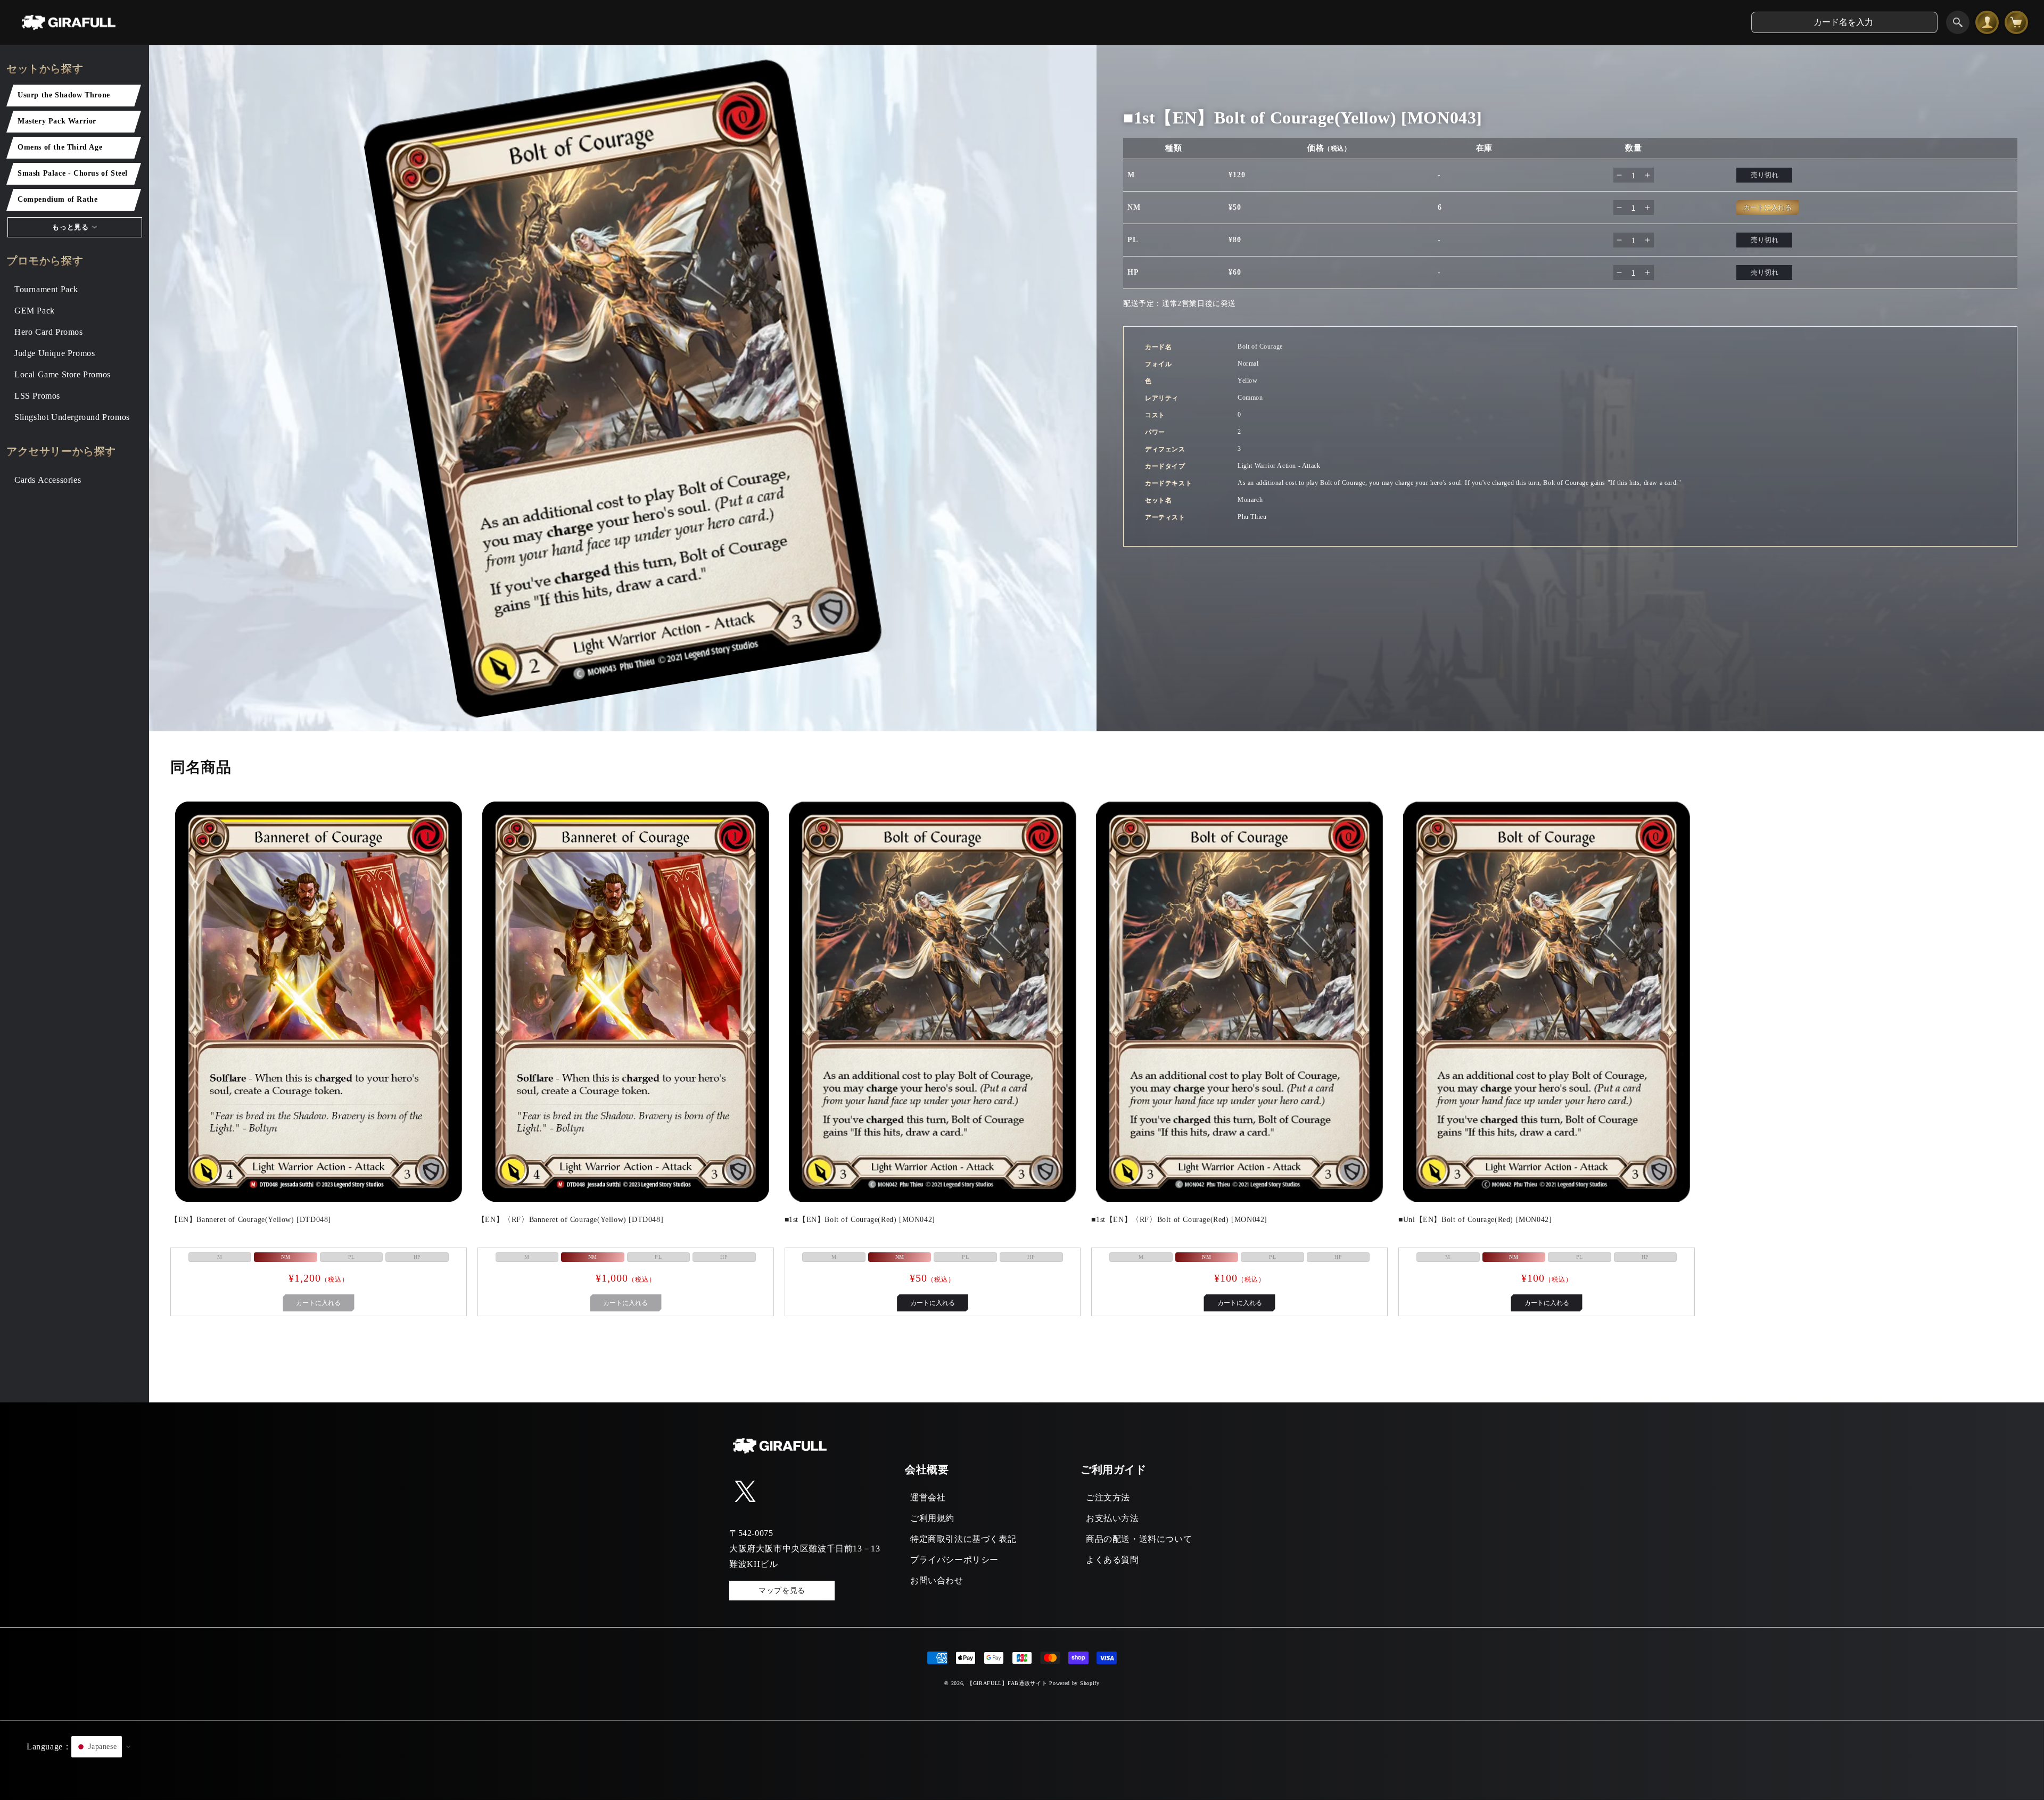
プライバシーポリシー (954, 1560)
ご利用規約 (932, 1518)
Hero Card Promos (49, 332)
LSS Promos (37, 396)
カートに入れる (933, 1303)
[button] (1022, 1760)
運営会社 (928, 1497)
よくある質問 (1112, 1560)
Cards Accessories (48, 480)
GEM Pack (35, 311)
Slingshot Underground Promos (72, 417)
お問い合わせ (937, 1580)
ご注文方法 (1108, 1497)
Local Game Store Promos (63, 374)
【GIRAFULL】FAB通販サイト (1007, 1683)
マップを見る (782, 1591)
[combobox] (1844, 22)
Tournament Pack (46, 289)
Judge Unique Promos (55, 353)
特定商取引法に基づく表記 (963, 1539)
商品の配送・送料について (1139, 1539)
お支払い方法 (1112, 1518)
